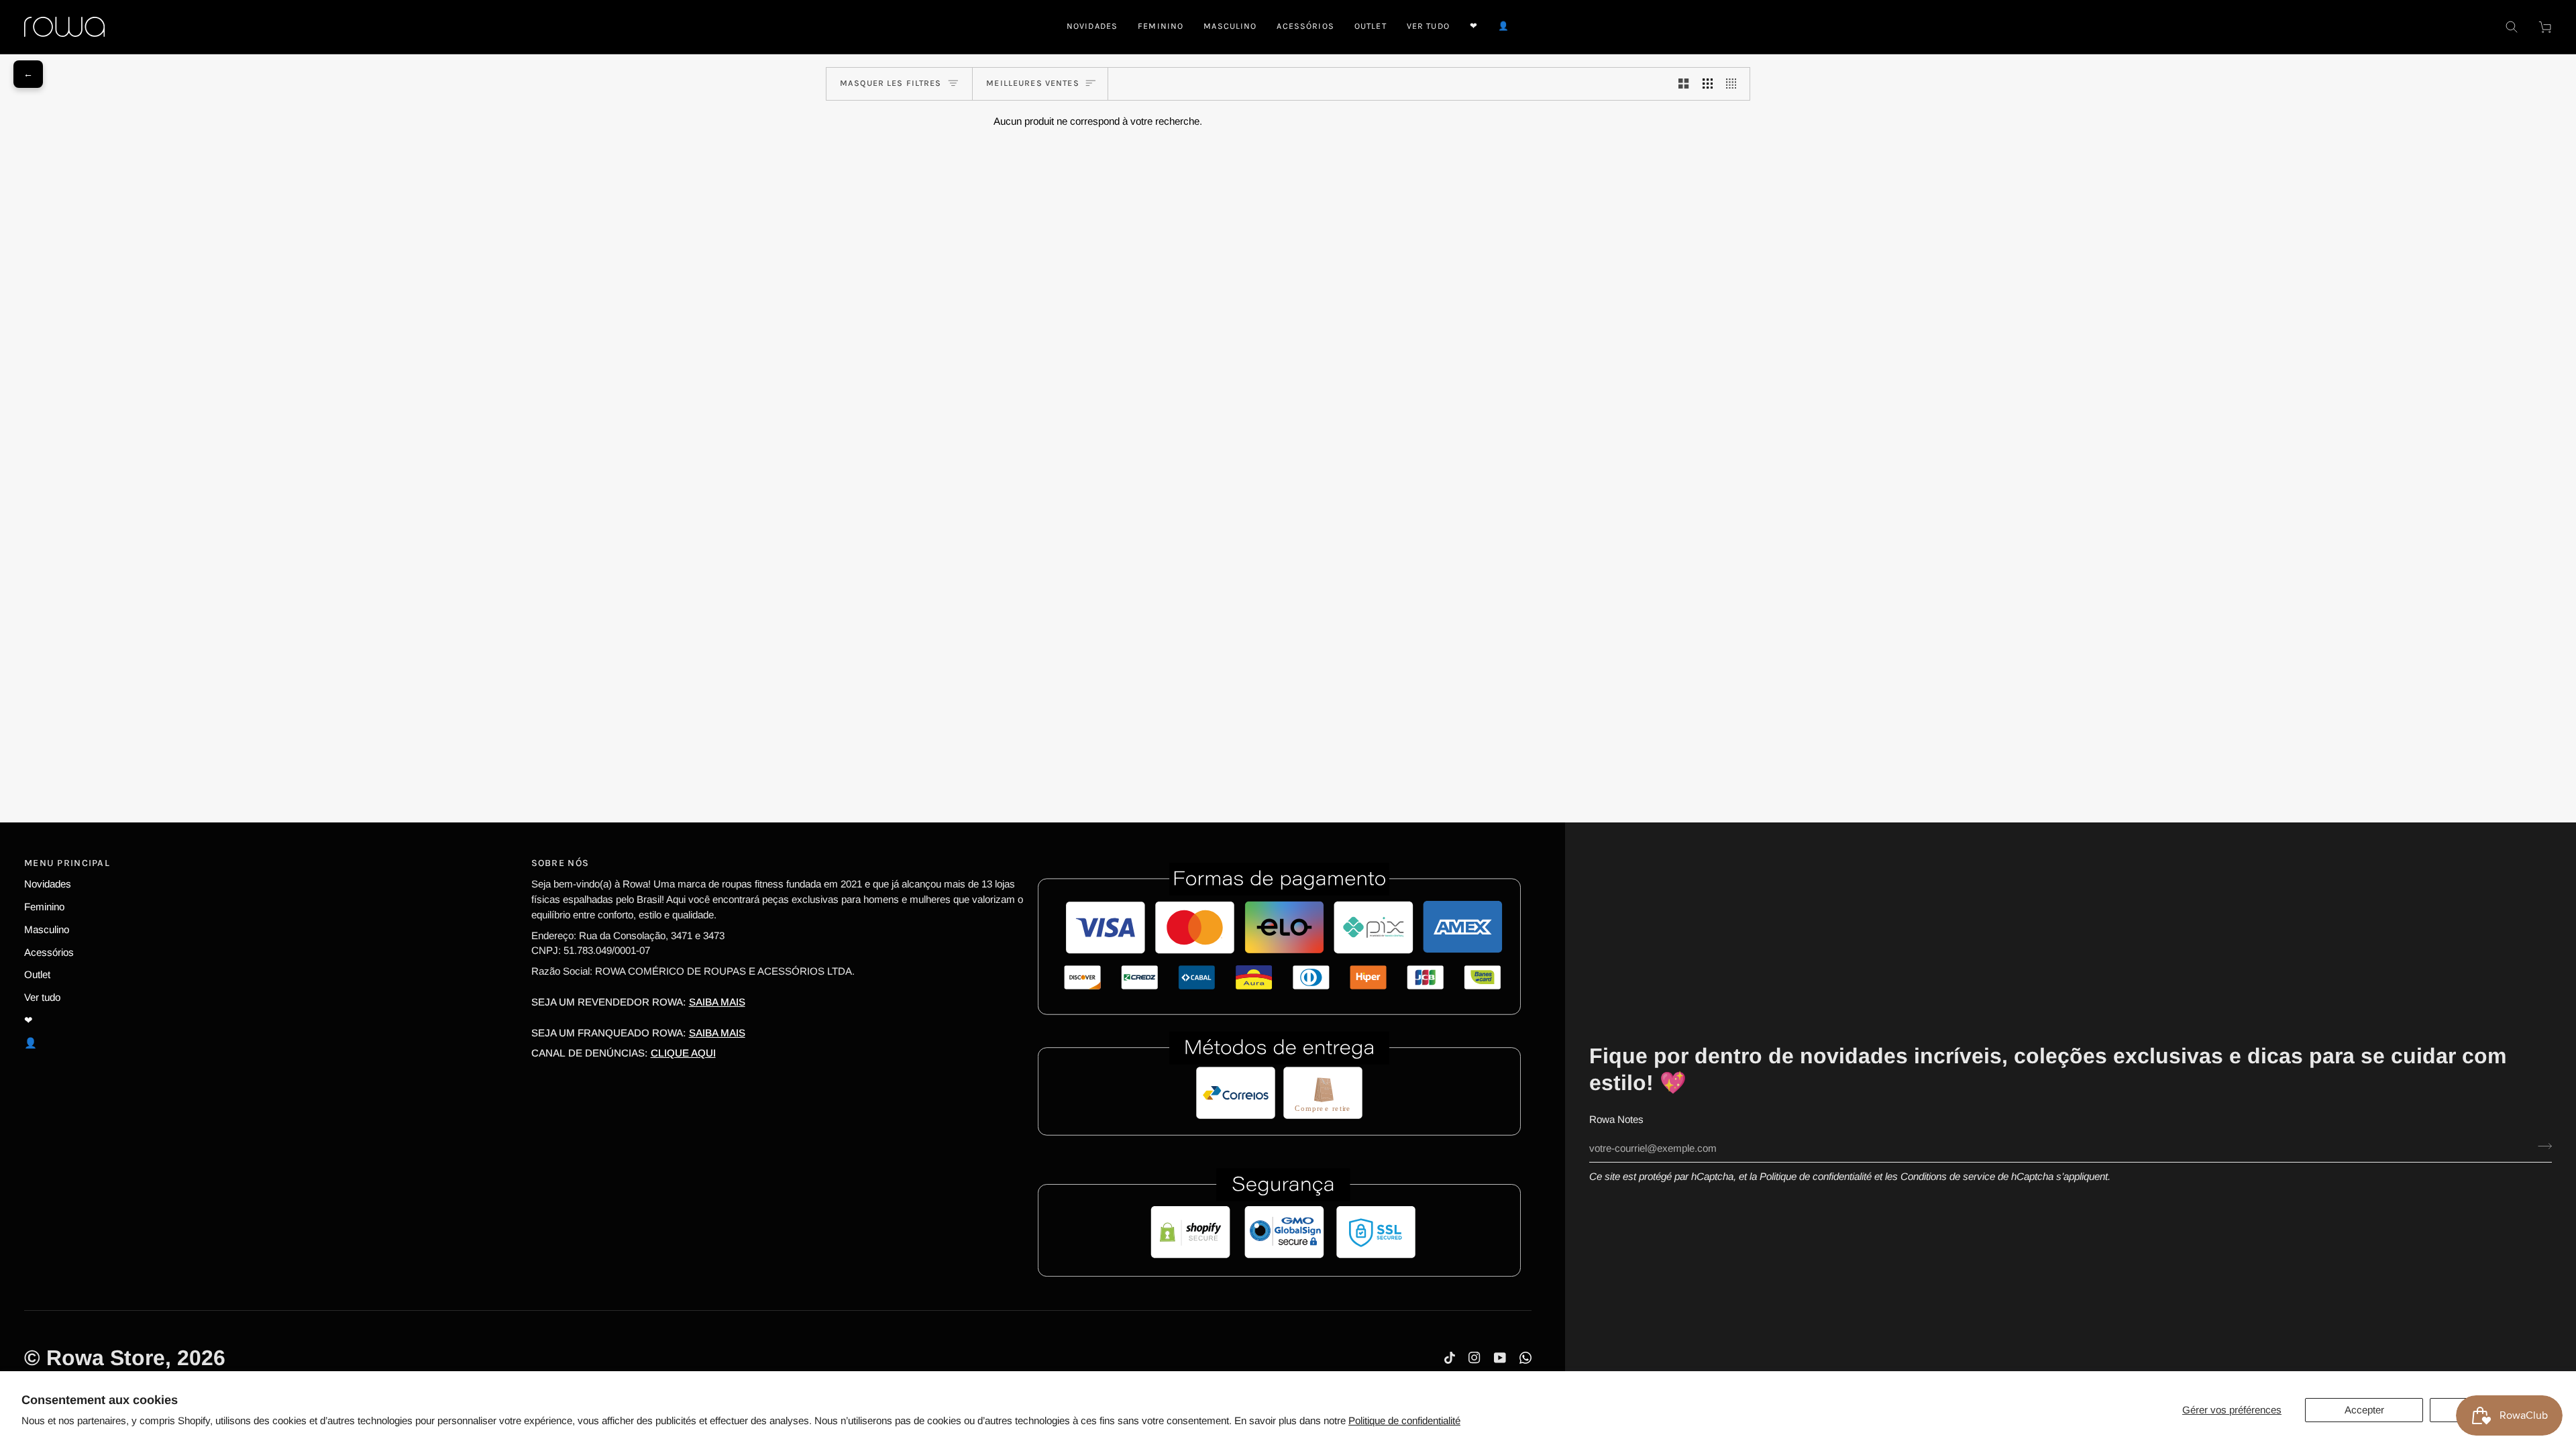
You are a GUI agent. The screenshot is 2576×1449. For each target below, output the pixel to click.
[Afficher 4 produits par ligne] (1734, 84)
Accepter (2364, 1410)
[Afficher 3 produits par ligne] (1708, 84)
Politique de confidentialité (1404, 1420)
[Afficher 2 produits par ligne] (1683, 84)
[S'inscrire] (2541, 1146)
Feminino (44, 907)
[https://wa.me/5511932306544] (1525, 1358)
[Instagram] (1474, 1358)
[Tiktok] (1450, 1358)
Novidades (48, 884)
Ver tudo (42, 997)
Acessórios (49, 952)
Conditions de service (1948, 1176)
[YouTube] (1500, 1358)
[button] (1161, 27)
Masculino (47, 929)
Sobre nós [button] (560, 863)
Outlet (37, 974)
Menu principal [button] (67, 863)
